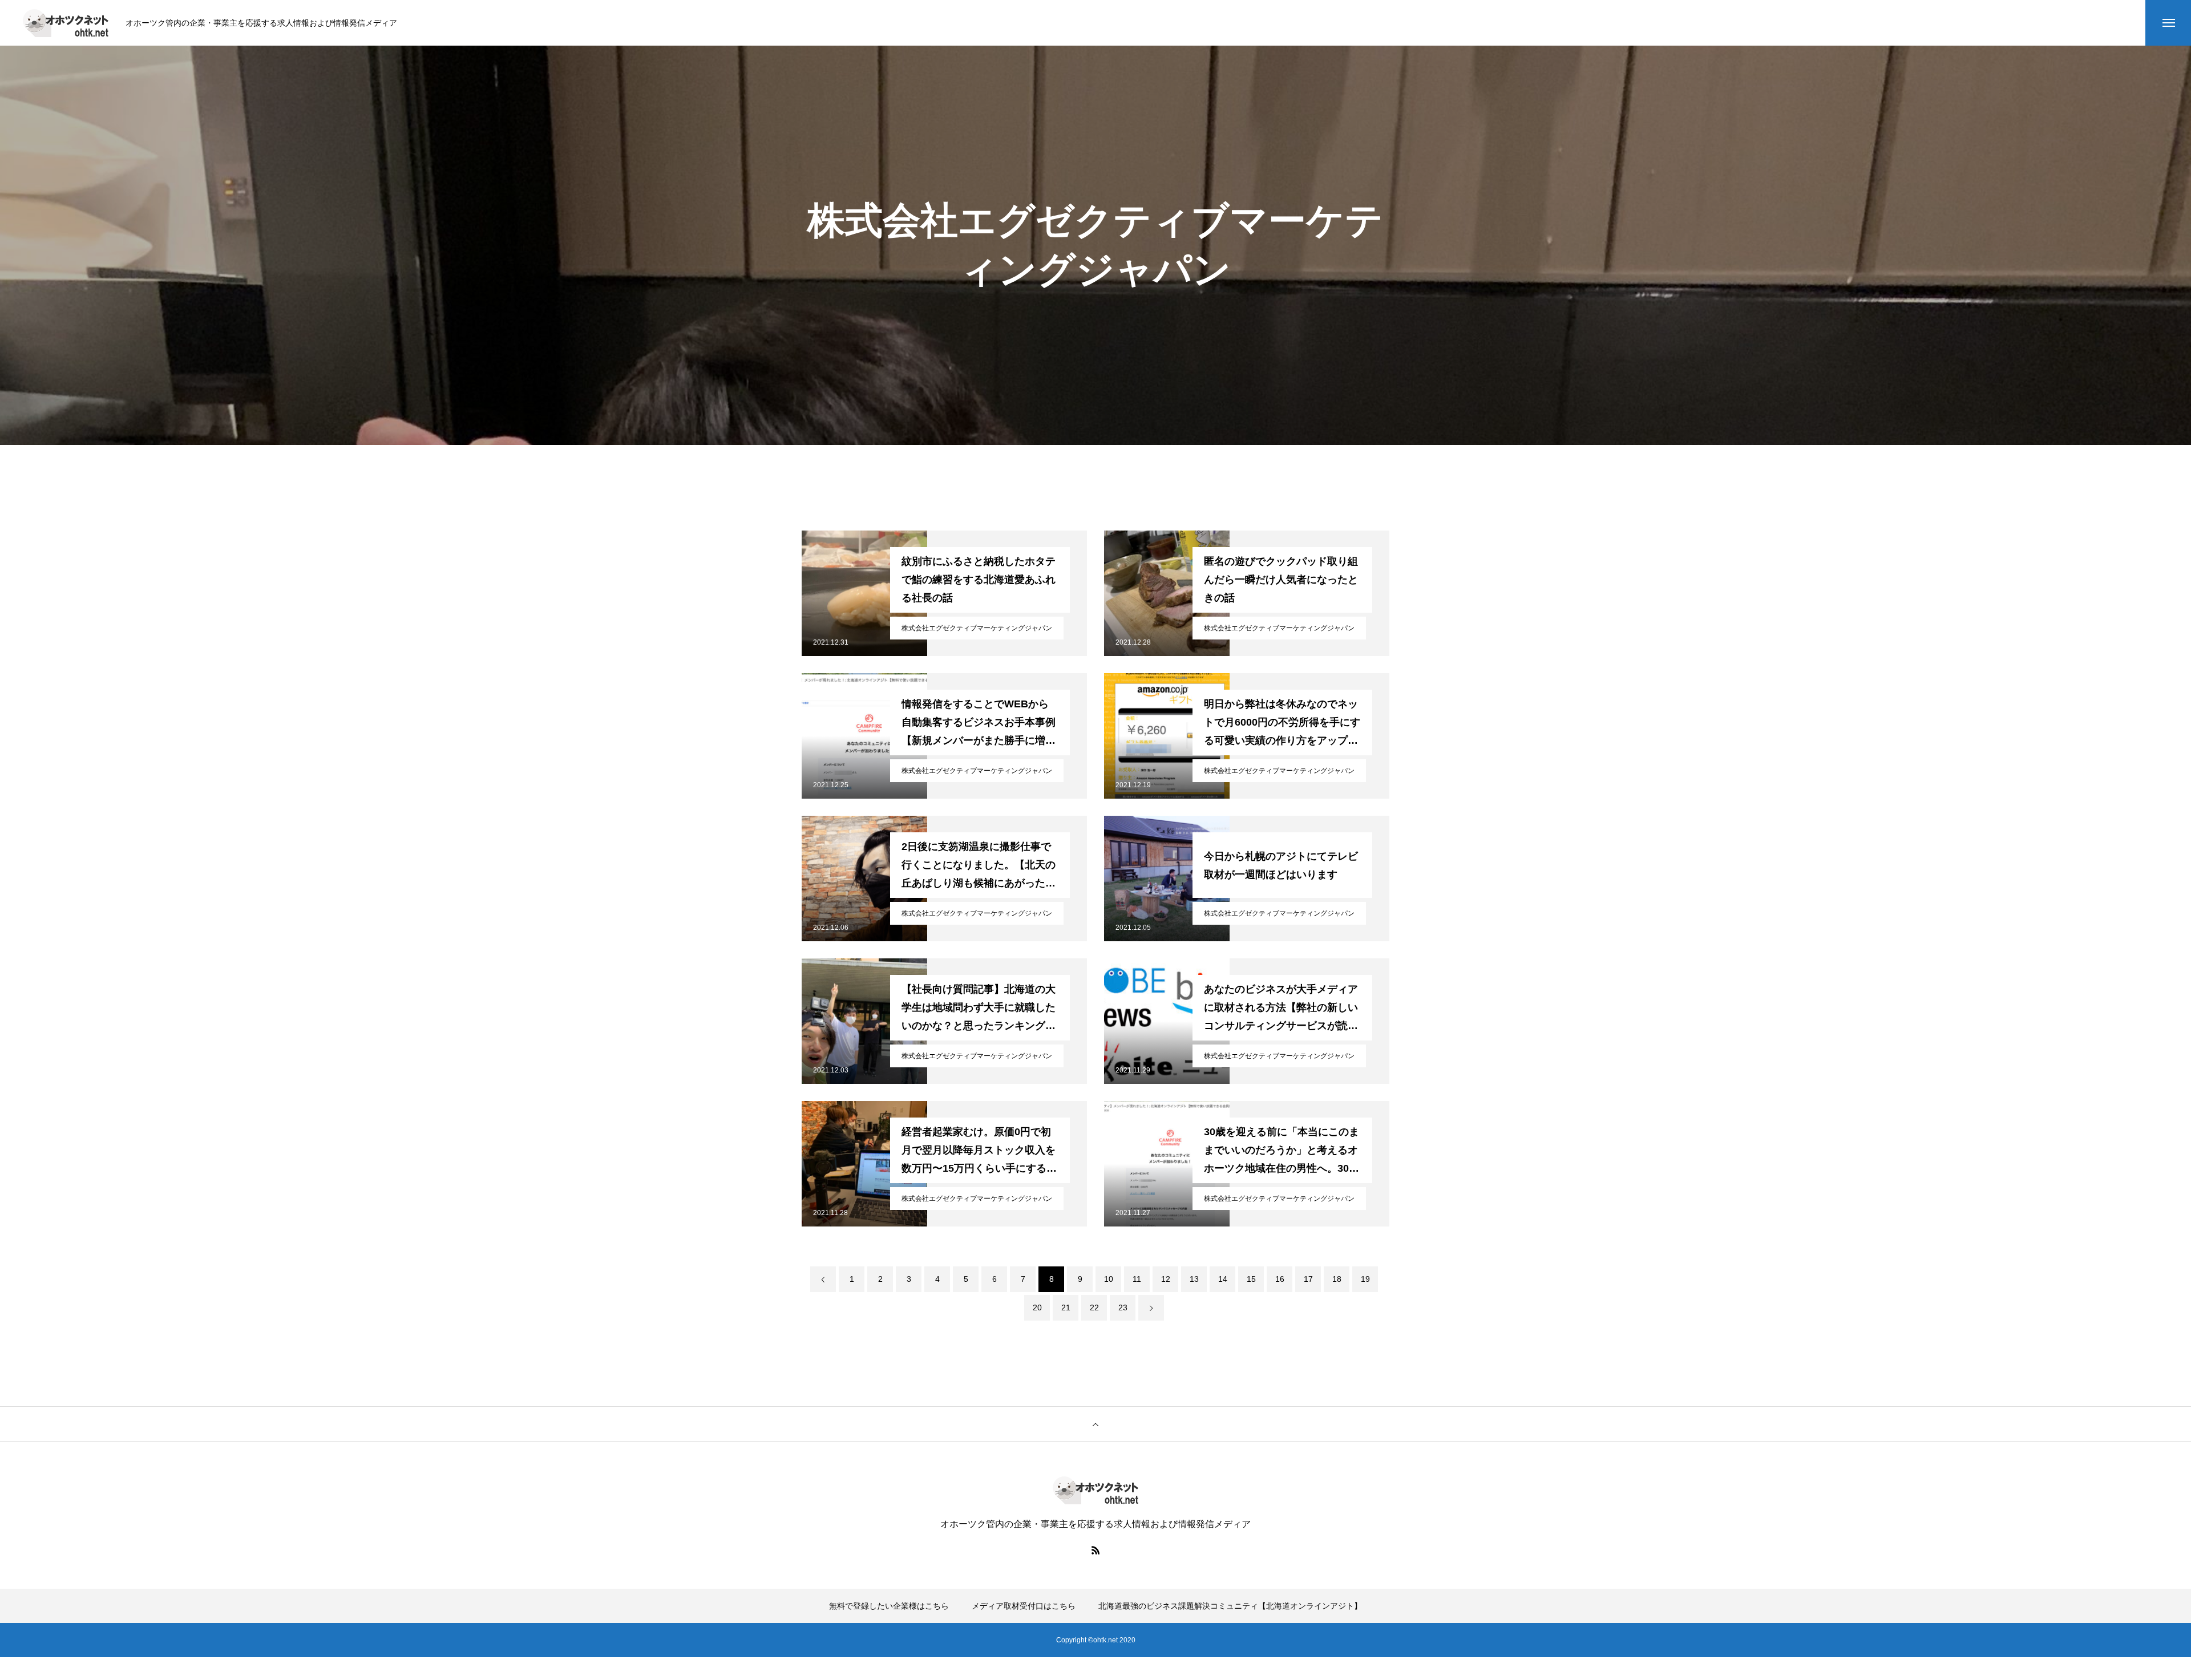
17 (1308, 1279)
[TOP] (1095, 1424)
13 (1194, 1279)
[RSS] (1095, 1550)
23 (1123, 1307)
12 (1166, 1279)
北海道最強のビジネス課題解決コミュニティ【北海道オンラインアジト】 (1230, 1606)
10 (1109, 1279)
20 (1037, 1307)
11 (1137, 1279)
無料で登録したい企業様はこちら (889, 1606)
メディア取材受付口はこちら (1024, 1606)
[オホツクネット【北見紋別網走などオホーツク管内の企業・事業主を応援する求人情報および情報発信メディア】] (66, 23)
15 (1251, 1279)
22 (1094, 1307)
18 (1337, 1279)
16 (1280, 1279)
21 (1066, 1307)
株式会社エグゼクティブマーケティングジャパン (977, 628)
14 (1223, 1279)
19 (1365, 1279)
